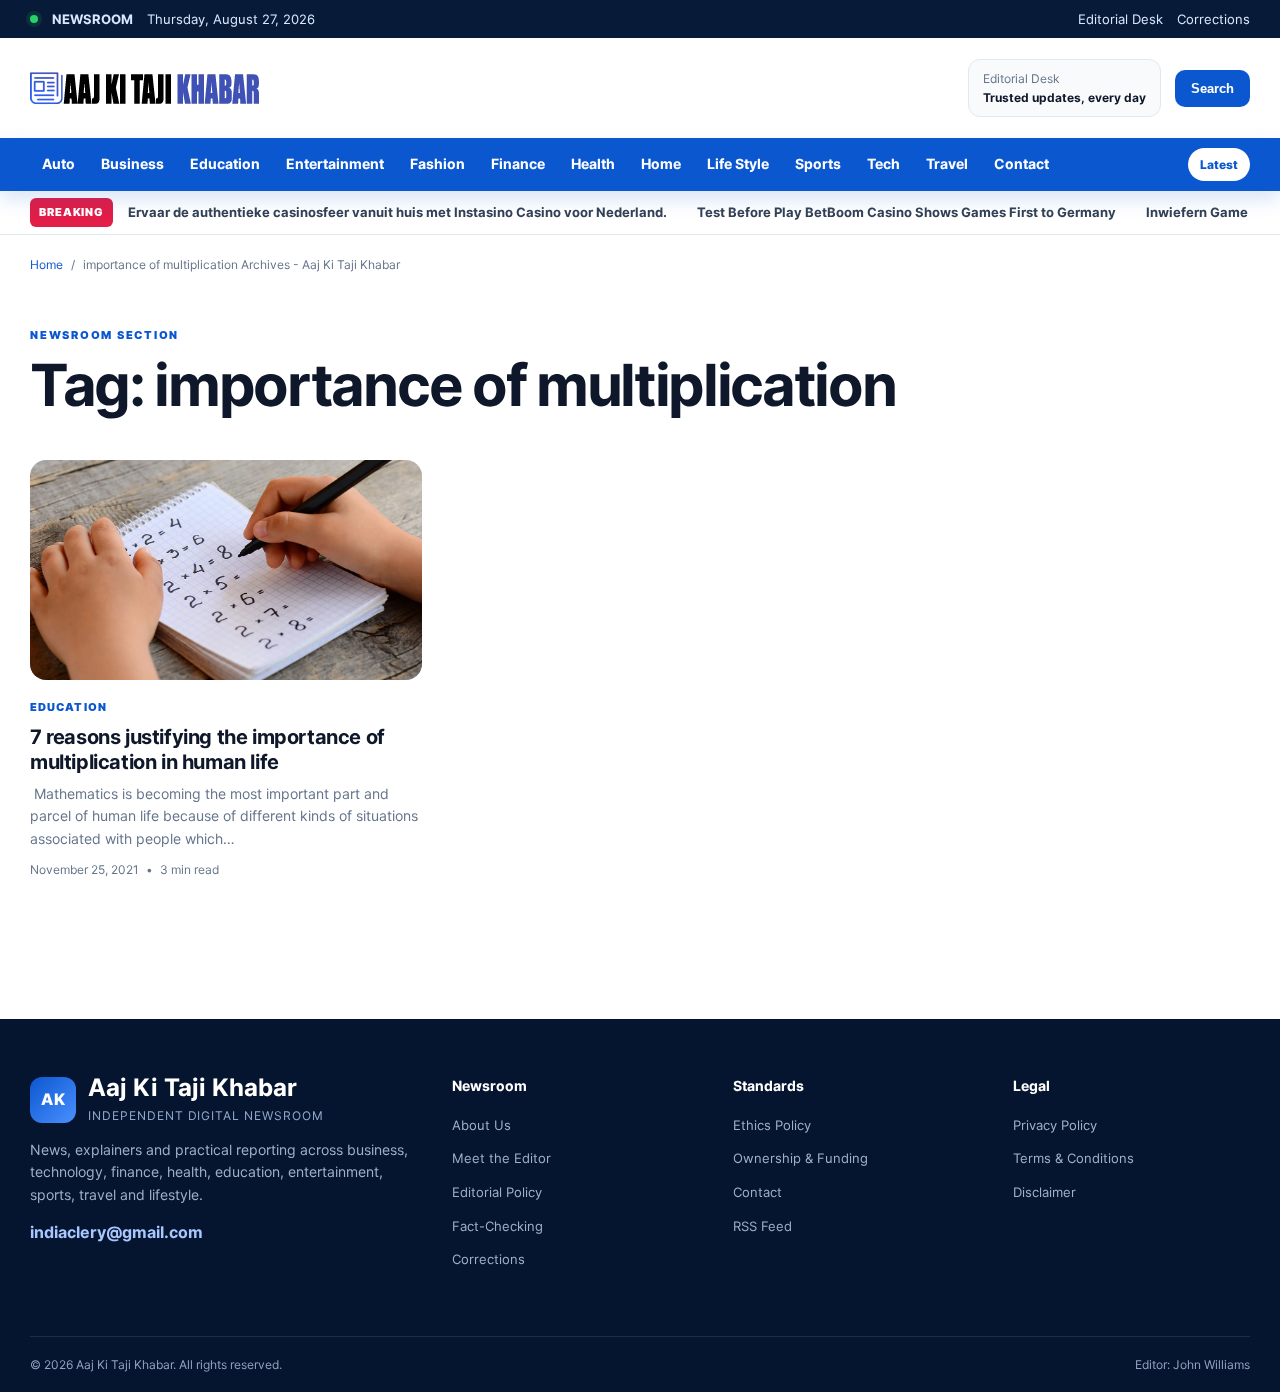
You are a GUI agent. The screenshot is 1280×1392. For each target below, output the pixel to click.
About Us (481, 1125)
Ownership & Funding (800, 1158)
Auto (58, 163)
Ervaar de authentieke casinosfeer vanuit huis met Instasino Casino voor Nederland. (397, 212)
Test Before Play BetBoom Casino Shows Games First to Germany (906, 212)
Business (132, 163)
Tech (883, 163)
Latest (1219, 164)
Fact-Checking (497, 1226)
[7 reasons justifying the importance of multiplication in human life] (226, 570)
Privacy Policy (1055, 1125)
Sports (818, 163)
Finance (518, 163)
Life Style (738, 163)
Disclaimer (1044, 1192)
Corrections (1213, 19)
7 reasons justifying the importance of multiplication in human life (207, 749)
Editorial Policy (497, 1192)
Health (593, 163)
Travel (947, 163)
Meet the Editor (501, 1158)
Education (225, 163)
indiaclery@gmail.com (116, 1232)
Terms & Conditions (1073, 1158)
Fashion (437, 163)
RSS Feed (762, 1226)
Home (661, 163)
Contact (1021, 163)
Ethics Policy (772, 1125)
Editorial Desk (1120, 19)
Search (1212, 88)
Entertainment (335, 163)
